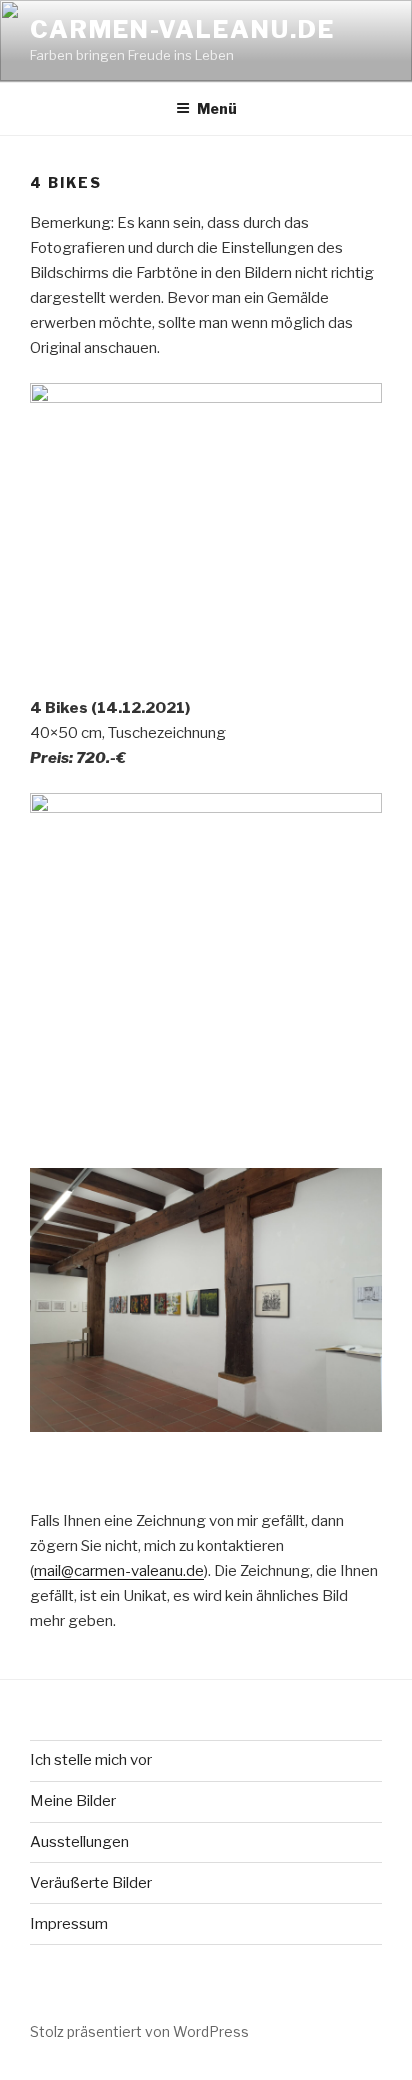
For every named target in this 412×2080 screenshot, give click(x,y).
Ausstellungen (79, 1842)
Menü (217, 108)
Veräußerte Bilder (91, 1883)
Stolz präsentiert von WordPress (139, 2031)
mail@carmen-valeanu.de (119, 1571)
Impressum (69, 1924)
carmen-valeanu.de (182, 29)
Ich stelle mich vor (91, 1760)
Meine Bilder (73, 1801)
